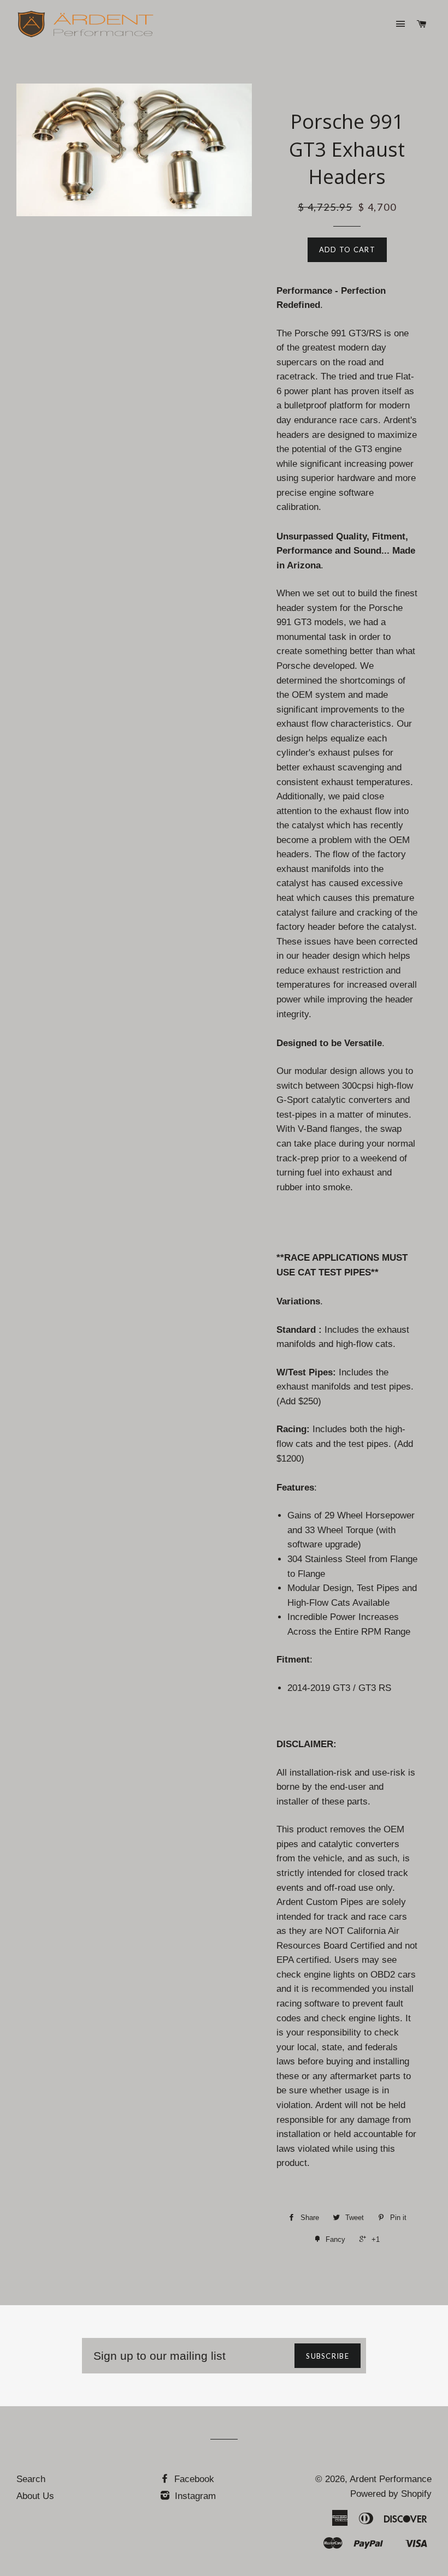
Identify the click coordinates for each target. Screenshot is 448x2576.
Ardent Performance (391, 2479)
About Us (35, 2496)
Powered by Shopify (391, 2494)
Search (31, 2479)
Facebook (193, 2479)
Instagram (194, 2496)
